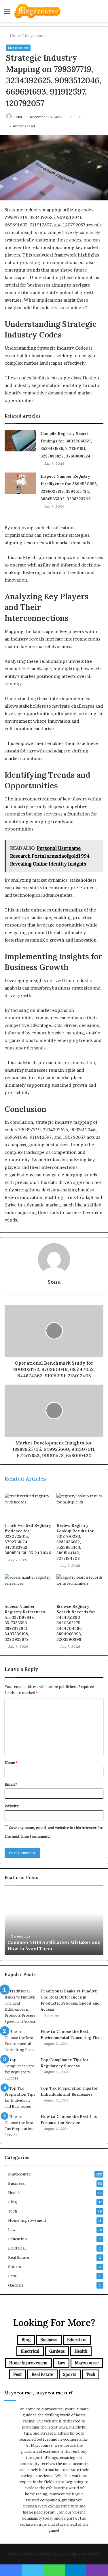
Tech (13, 2211)
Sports (15, 2267)
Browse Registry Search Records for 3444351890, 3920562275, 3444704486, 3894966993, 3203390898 (76, 1623)
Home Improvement (27, 2220)
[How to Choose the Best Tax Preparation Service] (20, 2126)
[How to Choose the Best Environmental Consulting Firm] (20, 2041)
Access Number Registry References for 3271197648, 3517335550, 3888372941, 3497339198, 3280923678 (25, 1623)
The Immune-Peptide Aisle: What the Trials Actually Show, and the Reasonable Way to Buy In (50, 1942)
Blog (13, 2202)
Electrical (17, 2248)
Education (17, 2239)
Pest (12, 2276)
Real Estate (19, 2257)
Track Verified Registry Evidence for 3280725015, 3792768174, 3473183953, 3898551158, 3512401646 (28, 1539)
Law (12, 2230)
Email (11, 1784)
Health (14, 2193)
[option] (54, 1923)
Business (16, 2183)
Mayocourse (36, 36)
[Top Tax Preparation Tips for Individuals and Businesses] (20, 2097)
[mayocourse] (37, 11)
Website (12, 1806)
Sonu (18, 117)
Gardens (16, 2285)
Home (15, 36)
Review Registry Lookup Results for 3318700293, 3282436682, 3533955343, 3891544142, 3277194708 (75, 1542)
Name (11, 1763)
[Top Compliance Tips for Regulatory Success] (20, 2069)
